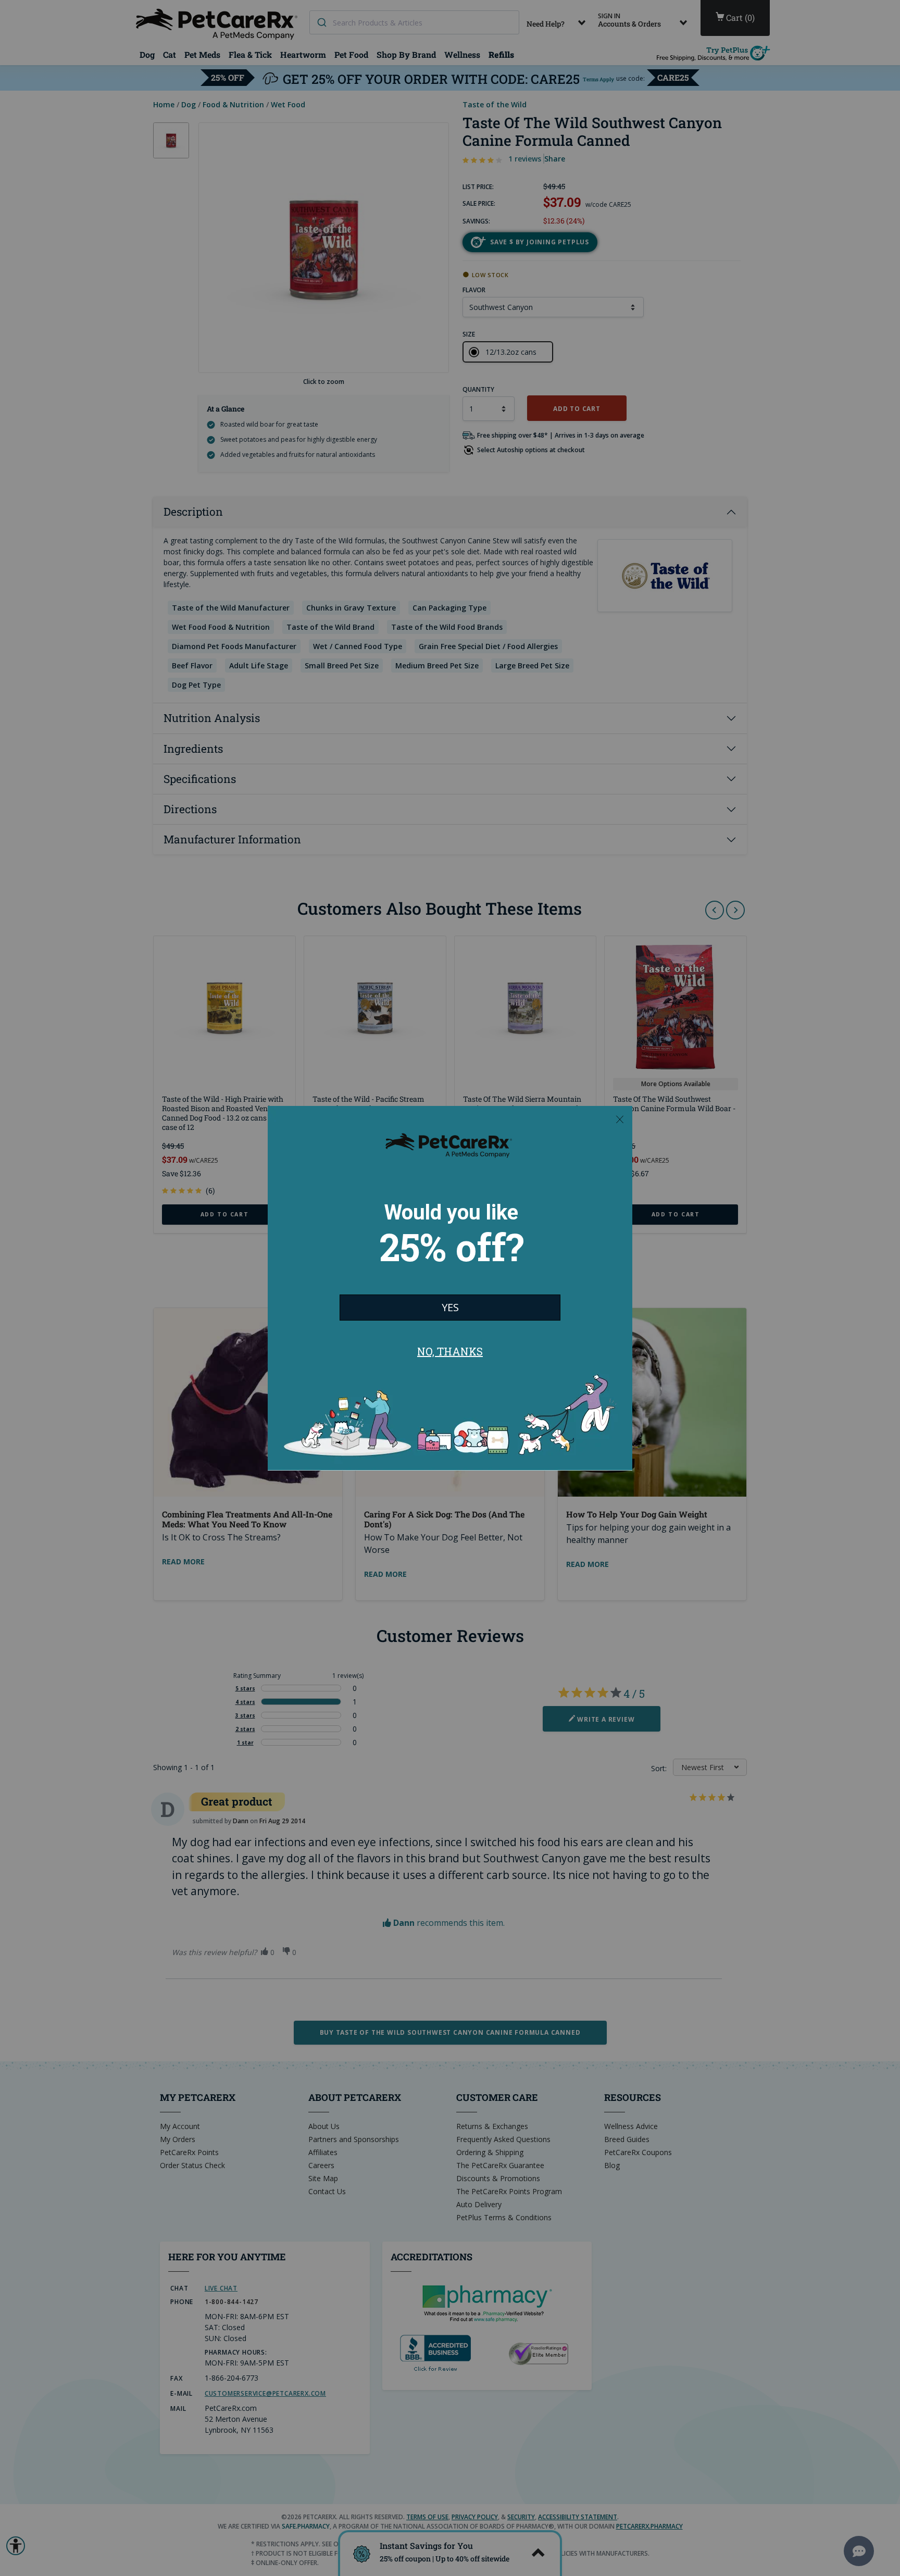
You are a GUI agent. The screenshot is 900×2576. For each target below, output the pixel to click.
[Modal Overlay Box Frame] (450, 1288)
